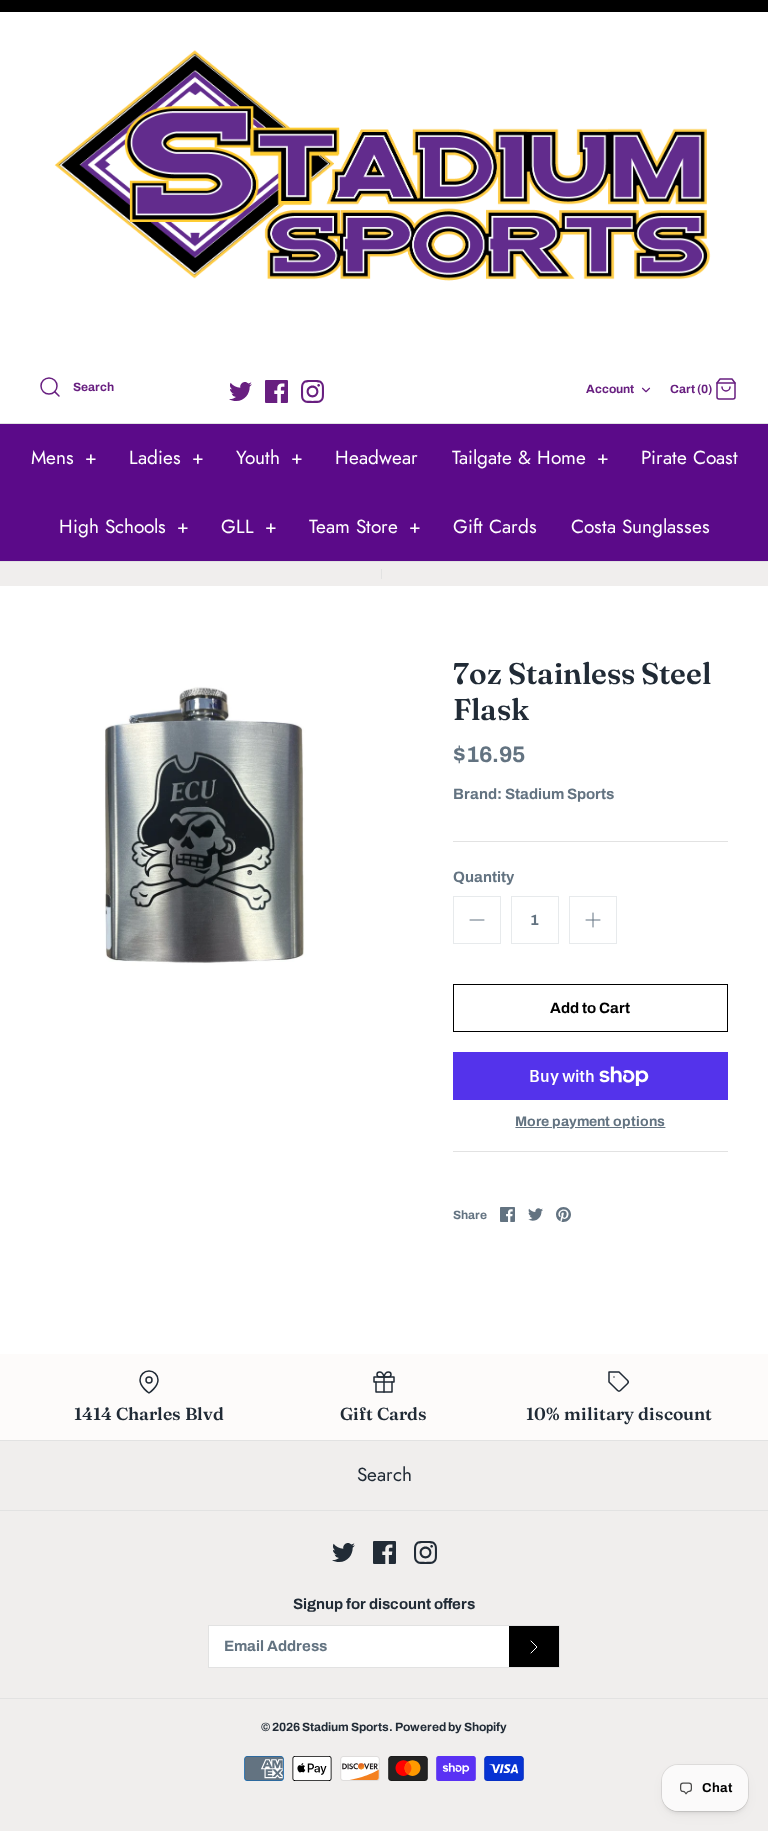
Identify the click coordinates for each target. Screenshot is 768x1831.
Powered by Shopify (451, 1727)
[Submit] (534, 1647)
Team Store (365, 526)
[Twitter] (240, 391)
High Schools (124, 526)
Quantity (483, 877)
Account (610, 389)
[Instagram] (312, 391)
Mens (64, 457)
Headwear (376, 457)
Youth (269, 457)
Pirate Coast (689, 457)
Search (384, 1474)
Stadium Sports (559, 794)
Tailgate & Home (530, 457)
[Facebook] (276, 391)
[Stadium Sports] (384, 190)
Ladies (166, 457)
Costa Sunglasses (640, 526)
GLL (249, 526)
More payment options (590, 1121)
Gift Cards (495, 526)
